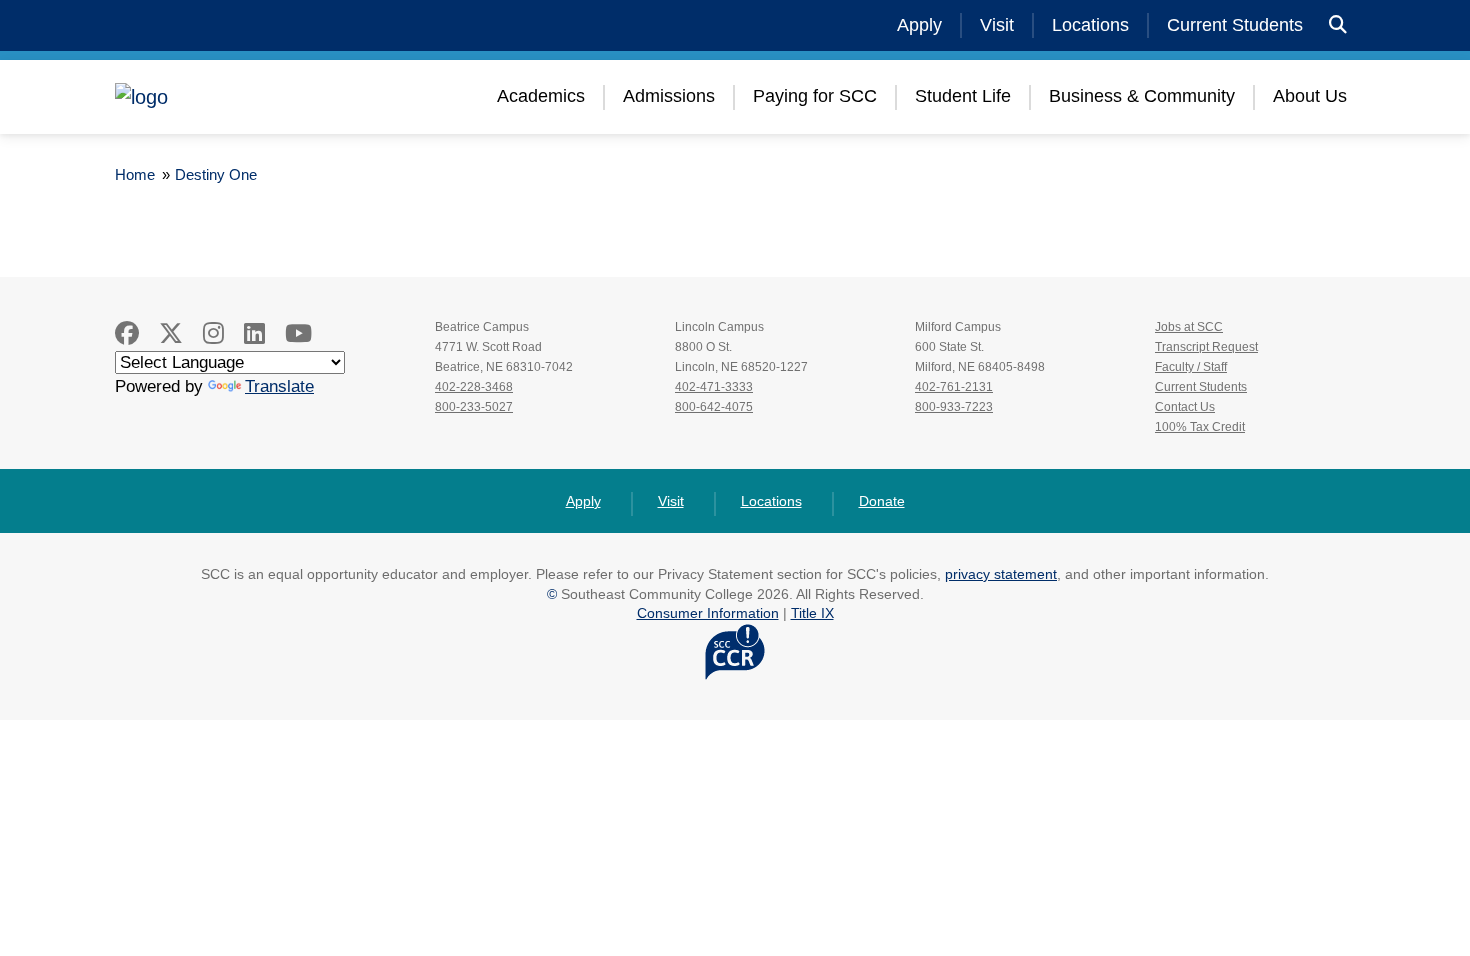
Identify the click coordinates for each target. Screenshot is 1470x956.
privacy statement (1001, 574)
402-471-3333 (714, 387)
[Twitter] (171, 333)
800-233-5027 (474, 407)
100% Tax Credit (1200, 427)
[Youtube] (298, 333)
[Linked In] (254, 333)
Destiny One (216, 174)
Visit (997, 25)
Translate (279, 386)
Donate (882, 501)
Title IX (812, 613)
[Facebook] (127, 333)
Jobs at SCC (1189, 327)
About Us (1310, 96)
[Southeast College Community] (235, 97)
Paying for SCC (815, 96)
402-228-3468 (474, 387)
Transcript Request (1206, 347)
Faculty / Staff (1191, 367)
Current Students (1235, 25)
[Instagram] (213, 333)
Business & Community (1142, 96)
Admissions (669, 96)
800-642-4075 (714, 407)
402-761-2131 (954, 387)
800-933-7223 (954, 407)
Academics (541, 96)
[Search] (1338, 25)
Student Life (963, 96)
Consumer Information (708, 613)
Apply (919, 25)
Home (135, 174)
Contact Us (1185, 407)
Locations (1090, 25)
